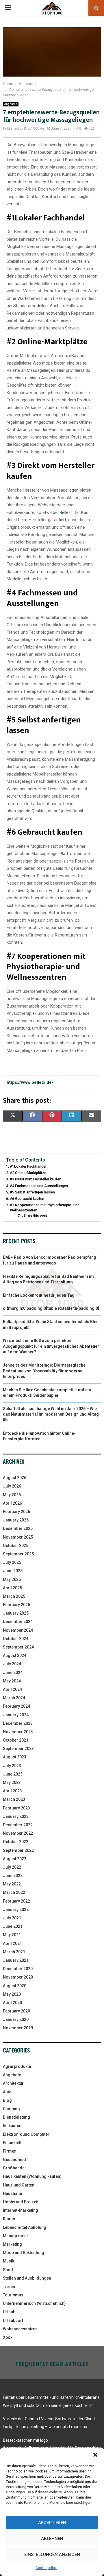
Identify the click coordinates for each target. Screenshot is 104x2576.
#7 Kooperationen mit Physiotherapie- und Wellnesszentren (45, 1208)
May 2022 (12, 1884)
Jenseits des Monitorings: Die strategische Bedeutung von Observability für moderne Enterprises (44, 1371)
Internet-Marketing (21, 2210)
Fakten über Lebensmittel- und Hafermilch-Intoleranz (51, 2397)
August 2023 (15, 1757)
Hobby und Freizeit (21, 2202)
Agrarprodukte (17, 2066)
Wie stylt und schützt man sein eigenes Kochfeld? (48, 2405)
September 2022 (18, 1850)
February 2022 (16, 1901)
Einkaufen (12, 2126)
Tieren (9, 2287)
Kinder (9, 2219)
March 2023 (14, 1799)
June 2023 (13, 1774)
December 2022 (18, 1825)
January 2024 (16, 1715)
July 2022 (12, 1867)
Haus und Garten (19, 2185)
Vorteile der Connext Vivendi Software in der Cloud (49, 2419)
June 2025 (13, 1571)
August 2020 (15, 1986)
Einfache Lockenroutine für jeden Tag (39, 1295)
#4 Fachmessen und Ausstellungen (39, 1186)
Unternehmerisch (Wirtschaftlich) (34, 2303)
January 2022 (16, 1910)
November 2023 (18, 1732)
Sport (8, 2270)
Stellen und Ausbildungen (27, 2278)
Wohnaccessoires (20, 2329)
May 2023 (12, 1782)
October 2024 (16, 1639)
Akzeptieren (52, 2523)
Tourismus (13, 2295)
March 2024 (14, 1698)
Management (15, 2236)
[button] (95, 2455)
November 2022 (18, 1833)
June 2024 (13, 1673)
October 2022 (16, 1842)
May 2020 (12, 1994)
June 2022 (13, 1876)
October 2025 (16, 1546)
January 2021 (16, 1960)
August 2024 (15, 1655)
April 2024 (12, 1689)
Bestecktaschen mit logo (25, 2440)
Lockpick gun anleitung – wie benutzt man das (45, 2427)
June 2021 (13, 1926)
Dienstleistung (16, 2117)
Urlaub (9, 2312)
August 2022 (15, 1859)
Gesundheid (14, 2160)
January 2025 (16, 1613)
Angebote (11, 104)
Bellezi (66, 512)
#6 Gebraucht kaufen (27, 1199)
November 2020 (18, 1977)
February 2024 (16, 1706)
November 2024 (18, 1630)
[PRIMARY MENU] (8, 8)
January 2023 (16, 1816)
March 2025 (14, 1596)
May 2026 (12, 1495)
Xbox (8, 2337)
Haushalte (12, 2193)
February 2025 (16, 1605)
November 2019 (18, 2028)
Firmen (10, 2151)
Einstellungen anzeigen (52, 2555)
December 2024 (18, 1622)
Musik (9, 2261)
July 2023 (12, 1766)
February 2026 (16, 1512)
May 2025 (12, 1579)
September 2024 (18, 1647)
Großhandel (14, 2168)
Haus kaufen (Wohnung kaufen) (32, 2176)
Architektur (13, 2083)
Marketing (12, 2244)
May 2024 (12, 1681)
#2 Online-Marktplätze (28, 1173)
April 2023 (12, 1791)
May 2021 (12, 1935)
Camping (11, 2109)
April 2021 (12, 1943)
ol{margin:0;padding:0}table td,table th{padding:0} (51, 1308)
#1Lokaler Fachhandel (28, 1166)
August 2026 (15, 1478)
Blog (7, 2100)
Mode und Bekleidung (24, 2253)
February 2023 (16, 1808)
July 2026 (12, 1486)
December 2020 (18, 1969)
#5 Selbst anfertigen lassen (32, 1192)
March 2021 (14, 1952)
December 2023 (18, 1723)
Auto (7, 2092)
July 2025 (12, 1562)
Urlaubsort (13, 2320)
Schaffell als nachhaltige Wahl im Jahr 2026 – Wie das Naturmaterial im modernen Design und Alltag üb (51, 1414)
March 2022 (14, 1892)
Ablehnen (52, 2539)
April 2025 (12, 1588)
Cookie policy (46, 2568)
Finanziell (12, 2143)
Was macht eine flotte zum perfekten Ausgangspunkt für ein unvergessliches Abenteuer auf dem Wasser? (51, 1346)
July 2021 (12, 1918)
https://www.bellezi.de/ (30, 1082)
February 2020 (16, 2011)
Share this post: (36, 1215)
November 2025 (18, 1537)
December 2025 (18, 1528)
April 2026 (12, 1503)
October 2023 (16, 1740)
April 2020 (12, 2003)
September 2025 (18, 1554)
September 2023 (18, 1749)
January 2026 (16, 1520)
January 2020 (16, 2019)
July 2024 (12, 1664)
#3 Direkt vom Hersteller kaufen (36, 1179)
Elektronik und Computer (26, 2134)
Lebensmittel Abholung (25, 2227)
